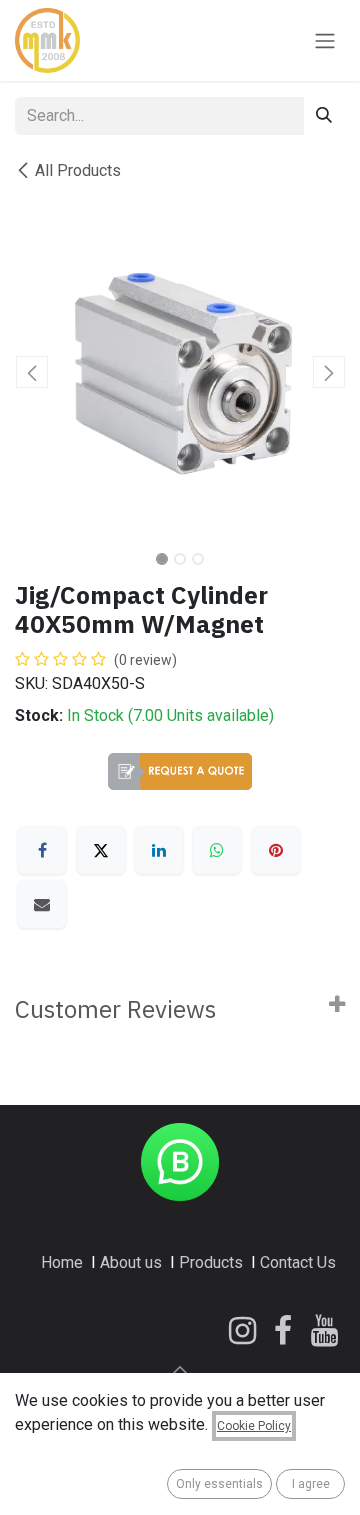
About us (131, 1262)
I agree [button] (311, 1484)
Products (211, 1262)
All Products (78, 170)
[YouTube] (324, 1331)
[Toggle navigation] (325, 40)
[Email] (42, 904)
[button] (31, 372)
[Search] (324, 116)
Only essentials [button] (219, 1484)
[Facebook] (42, 850)
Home (62, 1262)
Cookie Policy (254, 1426)
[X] (101, 850)
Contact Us (298, 1262)
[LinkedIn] (159, 850)
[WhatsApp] (217, 850)
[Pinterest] (276, 850)
